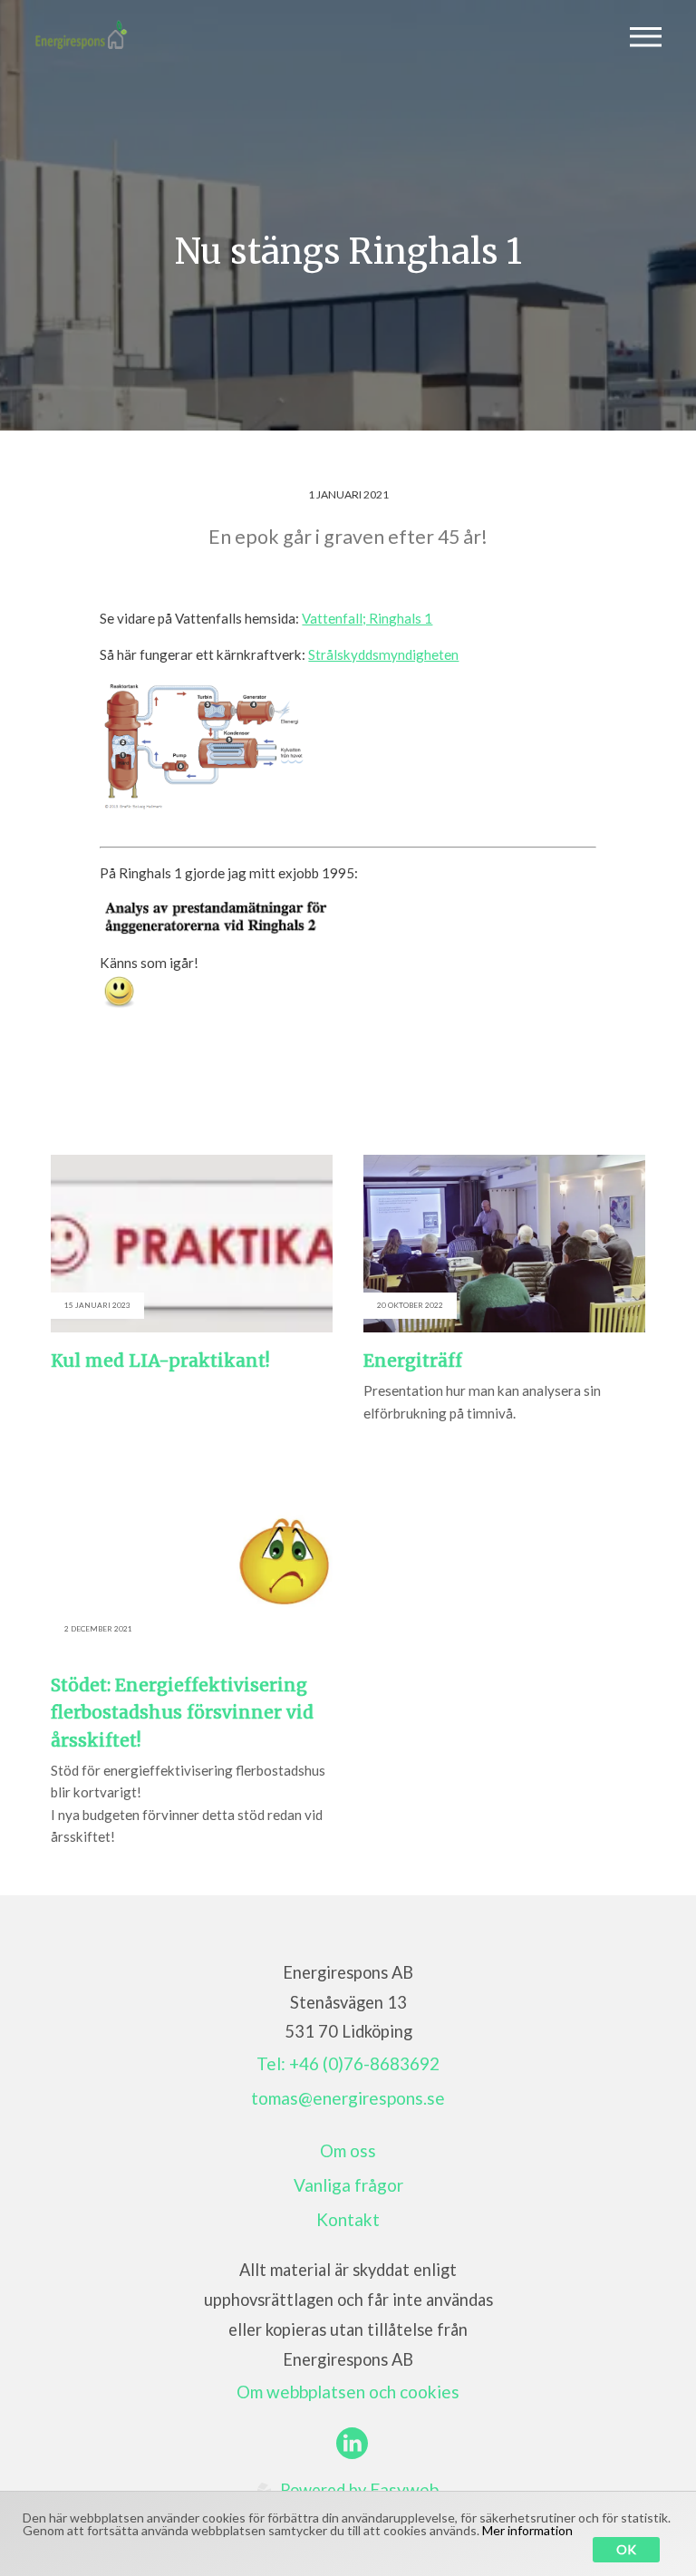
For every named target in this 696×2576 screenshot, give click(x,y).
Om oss (348, 2150)
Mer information (527, 2530)
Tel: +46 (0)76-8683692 (348, 2063)
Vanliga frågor (348, 2185)
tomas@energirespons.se (348, 2098)
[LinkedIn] (352, 2443)
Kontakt (348, 2219)
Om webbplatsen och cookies (348, 2392)
